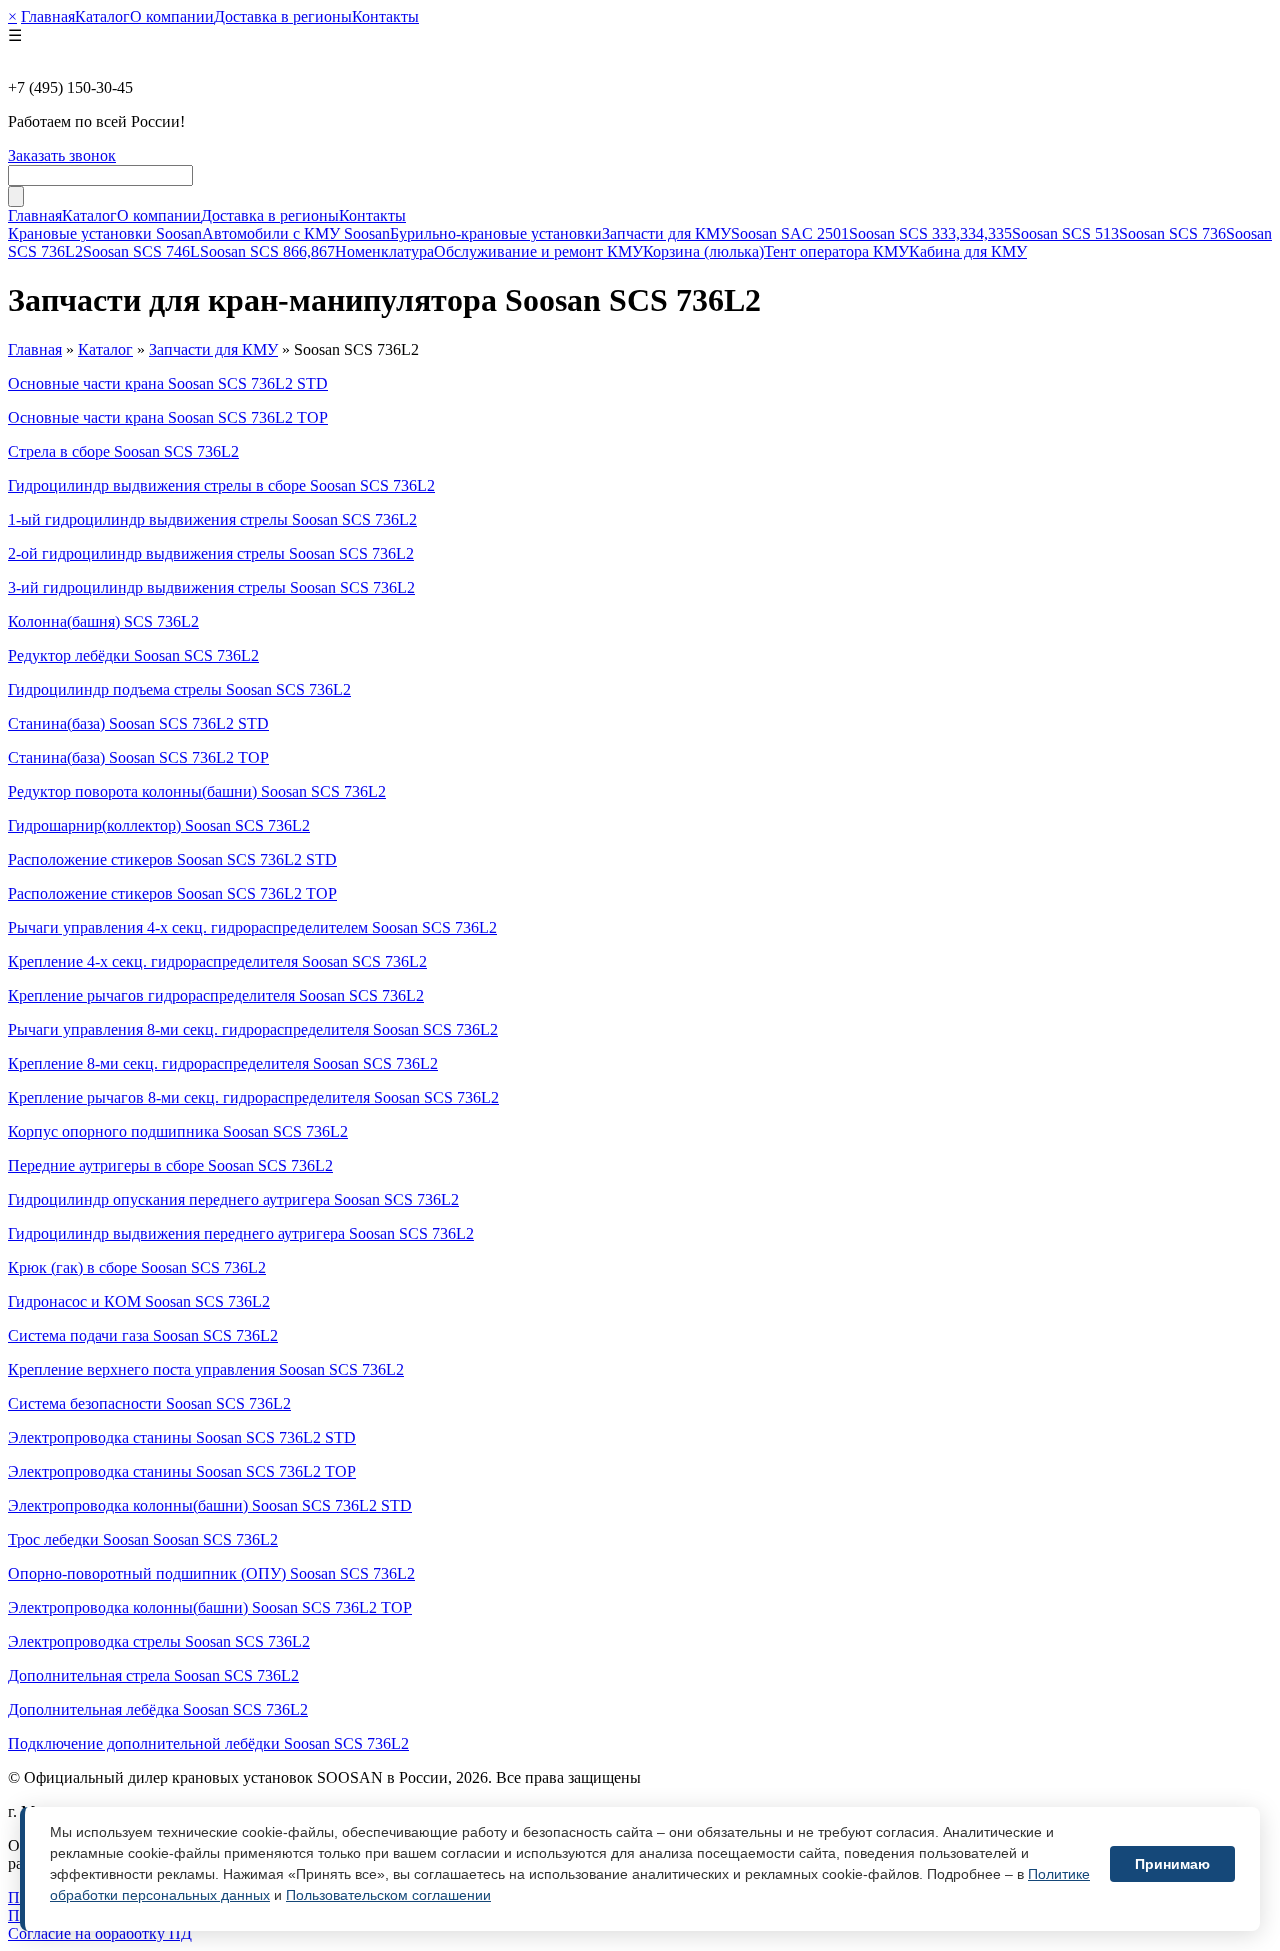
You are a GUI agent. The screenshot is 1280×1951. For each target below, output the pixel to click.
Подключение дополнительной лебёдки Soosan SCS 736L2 (208, 1743)
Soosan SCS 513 (1065, 233)
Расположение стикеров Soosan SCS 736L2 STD (172, 859)
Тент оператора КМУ (836, 251)
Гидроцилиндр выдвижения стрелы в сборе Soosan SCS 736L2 (221, 485)
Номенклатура (384, 251)
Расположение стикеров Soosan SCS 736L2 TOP (172, 893)
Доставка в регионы (283, 16)
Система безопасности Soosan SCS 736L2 (149, 1403)
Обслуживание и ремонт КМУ (538, 251)
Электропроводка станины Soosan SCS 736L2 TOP (182, 1471)
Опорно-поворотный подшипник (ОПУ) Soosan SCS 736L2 (211, 1573)
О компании (172, 16)
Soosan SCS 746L (141, 251)
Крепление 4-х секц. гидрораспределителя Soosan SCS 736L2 (217, 961)
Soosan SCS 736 (1172, 233)
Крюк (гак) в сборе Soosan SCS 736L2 (137, 1267)
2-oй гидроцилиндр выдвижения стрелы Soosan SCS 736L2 (211, 553)
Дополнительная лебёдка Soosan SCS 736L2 (158, 1709)
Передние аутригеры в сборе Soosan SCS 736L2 (170, 1165)
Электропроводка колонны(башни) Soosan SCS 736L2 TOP (210, 1607)
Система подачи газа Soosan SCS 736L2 (143, 1335)
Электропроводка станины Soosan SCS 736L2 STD (182, 1437)
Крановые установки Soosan (105, 233)
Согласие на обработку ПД (100, 1933)
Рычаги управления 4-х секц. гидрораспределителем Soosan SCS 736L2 (252, 927)
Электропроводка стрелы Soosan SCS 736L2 (159, 1641)
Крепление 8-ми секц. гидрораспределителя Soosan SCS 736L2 (223, 1063)
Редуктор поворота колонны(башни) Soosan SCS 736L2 (197, 791)
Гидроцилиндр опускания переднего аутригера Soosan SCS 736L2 (233, 1199)
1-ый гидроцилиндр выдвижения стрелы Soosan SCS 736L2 (212, 519)
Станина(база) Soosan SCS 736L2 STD (138, 723)
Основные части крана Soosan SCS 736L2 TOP (168, 417)
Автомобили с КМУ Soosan (296, 233)
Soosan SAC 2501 (790, 233)
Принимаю (1172, 1864)
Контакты (385, 16)
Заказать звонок (62, 155)
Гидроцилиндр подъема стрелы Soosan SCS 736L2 (179, 689)
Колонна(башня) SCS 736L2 (103, 621)
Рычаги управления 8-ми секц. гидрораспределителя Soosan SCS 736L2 (253, 1029)
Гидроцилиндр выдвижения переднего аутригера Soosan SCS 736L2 (241, 1233)
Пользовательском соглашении (388, 1895)
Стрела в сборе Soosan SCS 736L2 (123, 451)
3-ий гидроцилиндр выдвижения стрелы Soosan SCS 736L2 (211, 587)
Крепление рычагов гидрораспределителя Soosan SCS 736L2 (216, 995)
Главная (48, 16)
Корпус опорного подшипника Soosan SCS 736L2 (178, 1131)
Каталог (102, 16)
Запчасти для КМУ (666, 233)
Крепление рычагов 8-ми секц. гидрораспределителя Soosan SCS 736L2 (253, 1097)
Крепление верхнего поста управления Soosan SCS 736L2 (206, 1369)
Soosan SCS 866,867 (267, 251)
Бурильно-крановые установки (496, 233)
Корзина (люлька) (703, 251)
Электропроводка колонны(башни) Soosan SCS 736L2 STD (210, 1505)
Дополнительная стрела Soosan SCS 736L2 (153, 1675)
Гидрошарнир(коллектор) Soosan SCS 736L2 (159, 825)
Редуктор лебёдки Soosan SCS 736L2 (133, 655)
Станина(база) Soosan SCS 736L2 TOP (138, 757)
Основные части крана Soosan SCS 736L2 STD (168, 383)
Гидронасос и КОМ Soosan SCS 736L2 (139, 1301)
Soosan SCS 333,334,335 (930, 233)
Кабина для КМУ (968, 251)
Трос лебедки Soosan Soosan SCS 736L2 (143, 1539)
